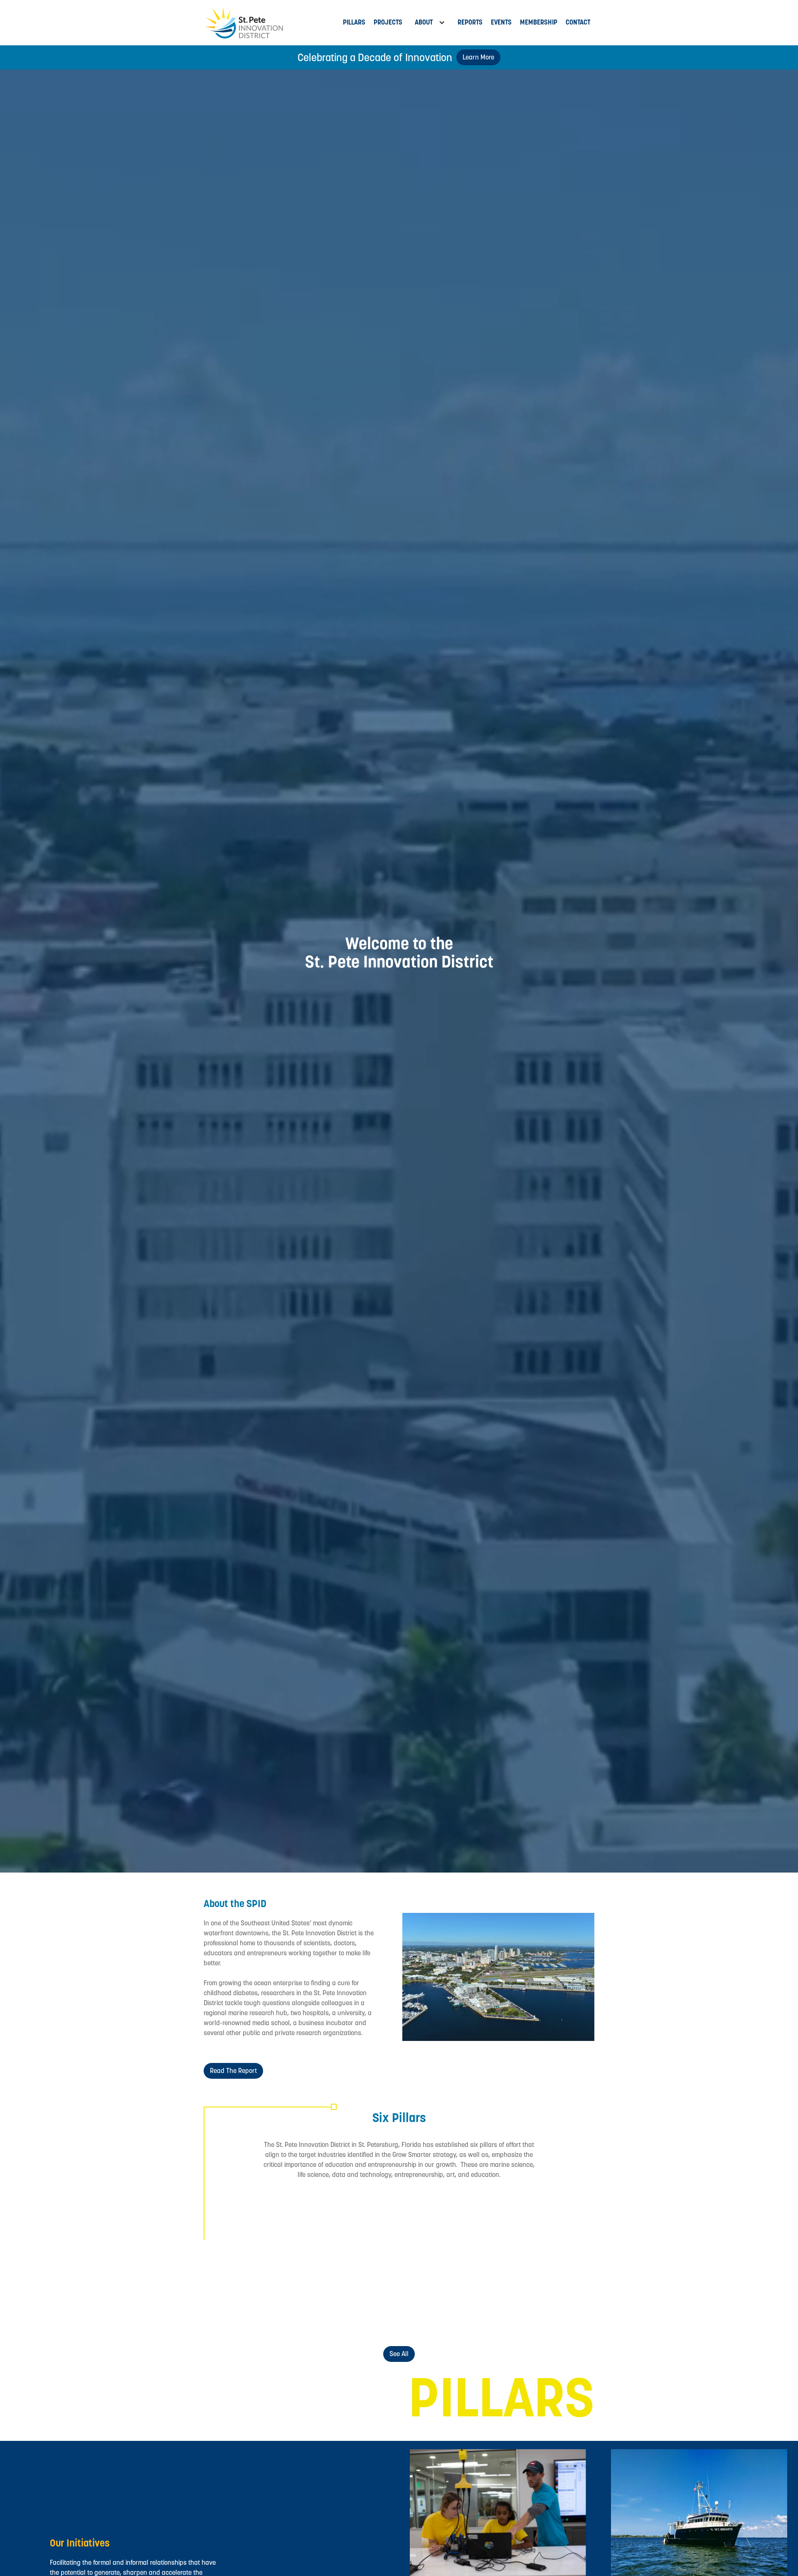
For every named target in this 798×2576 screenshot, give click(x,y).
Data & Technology (532, 2246)
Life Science (399, 2246)
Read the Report (233, 2071)
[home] (271, 23)
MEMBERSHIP (539, 22)
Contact (578, 22)
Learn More (478, 57)
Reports (470, 22)
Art (399, 2313)
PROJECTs (388, 22)
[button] (430, 22)
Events (501, 22)
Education (532, 2313)
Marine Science (266, 2246)
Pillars (354, 22)
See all (399, 2354)
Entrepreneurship (266, 2313)
